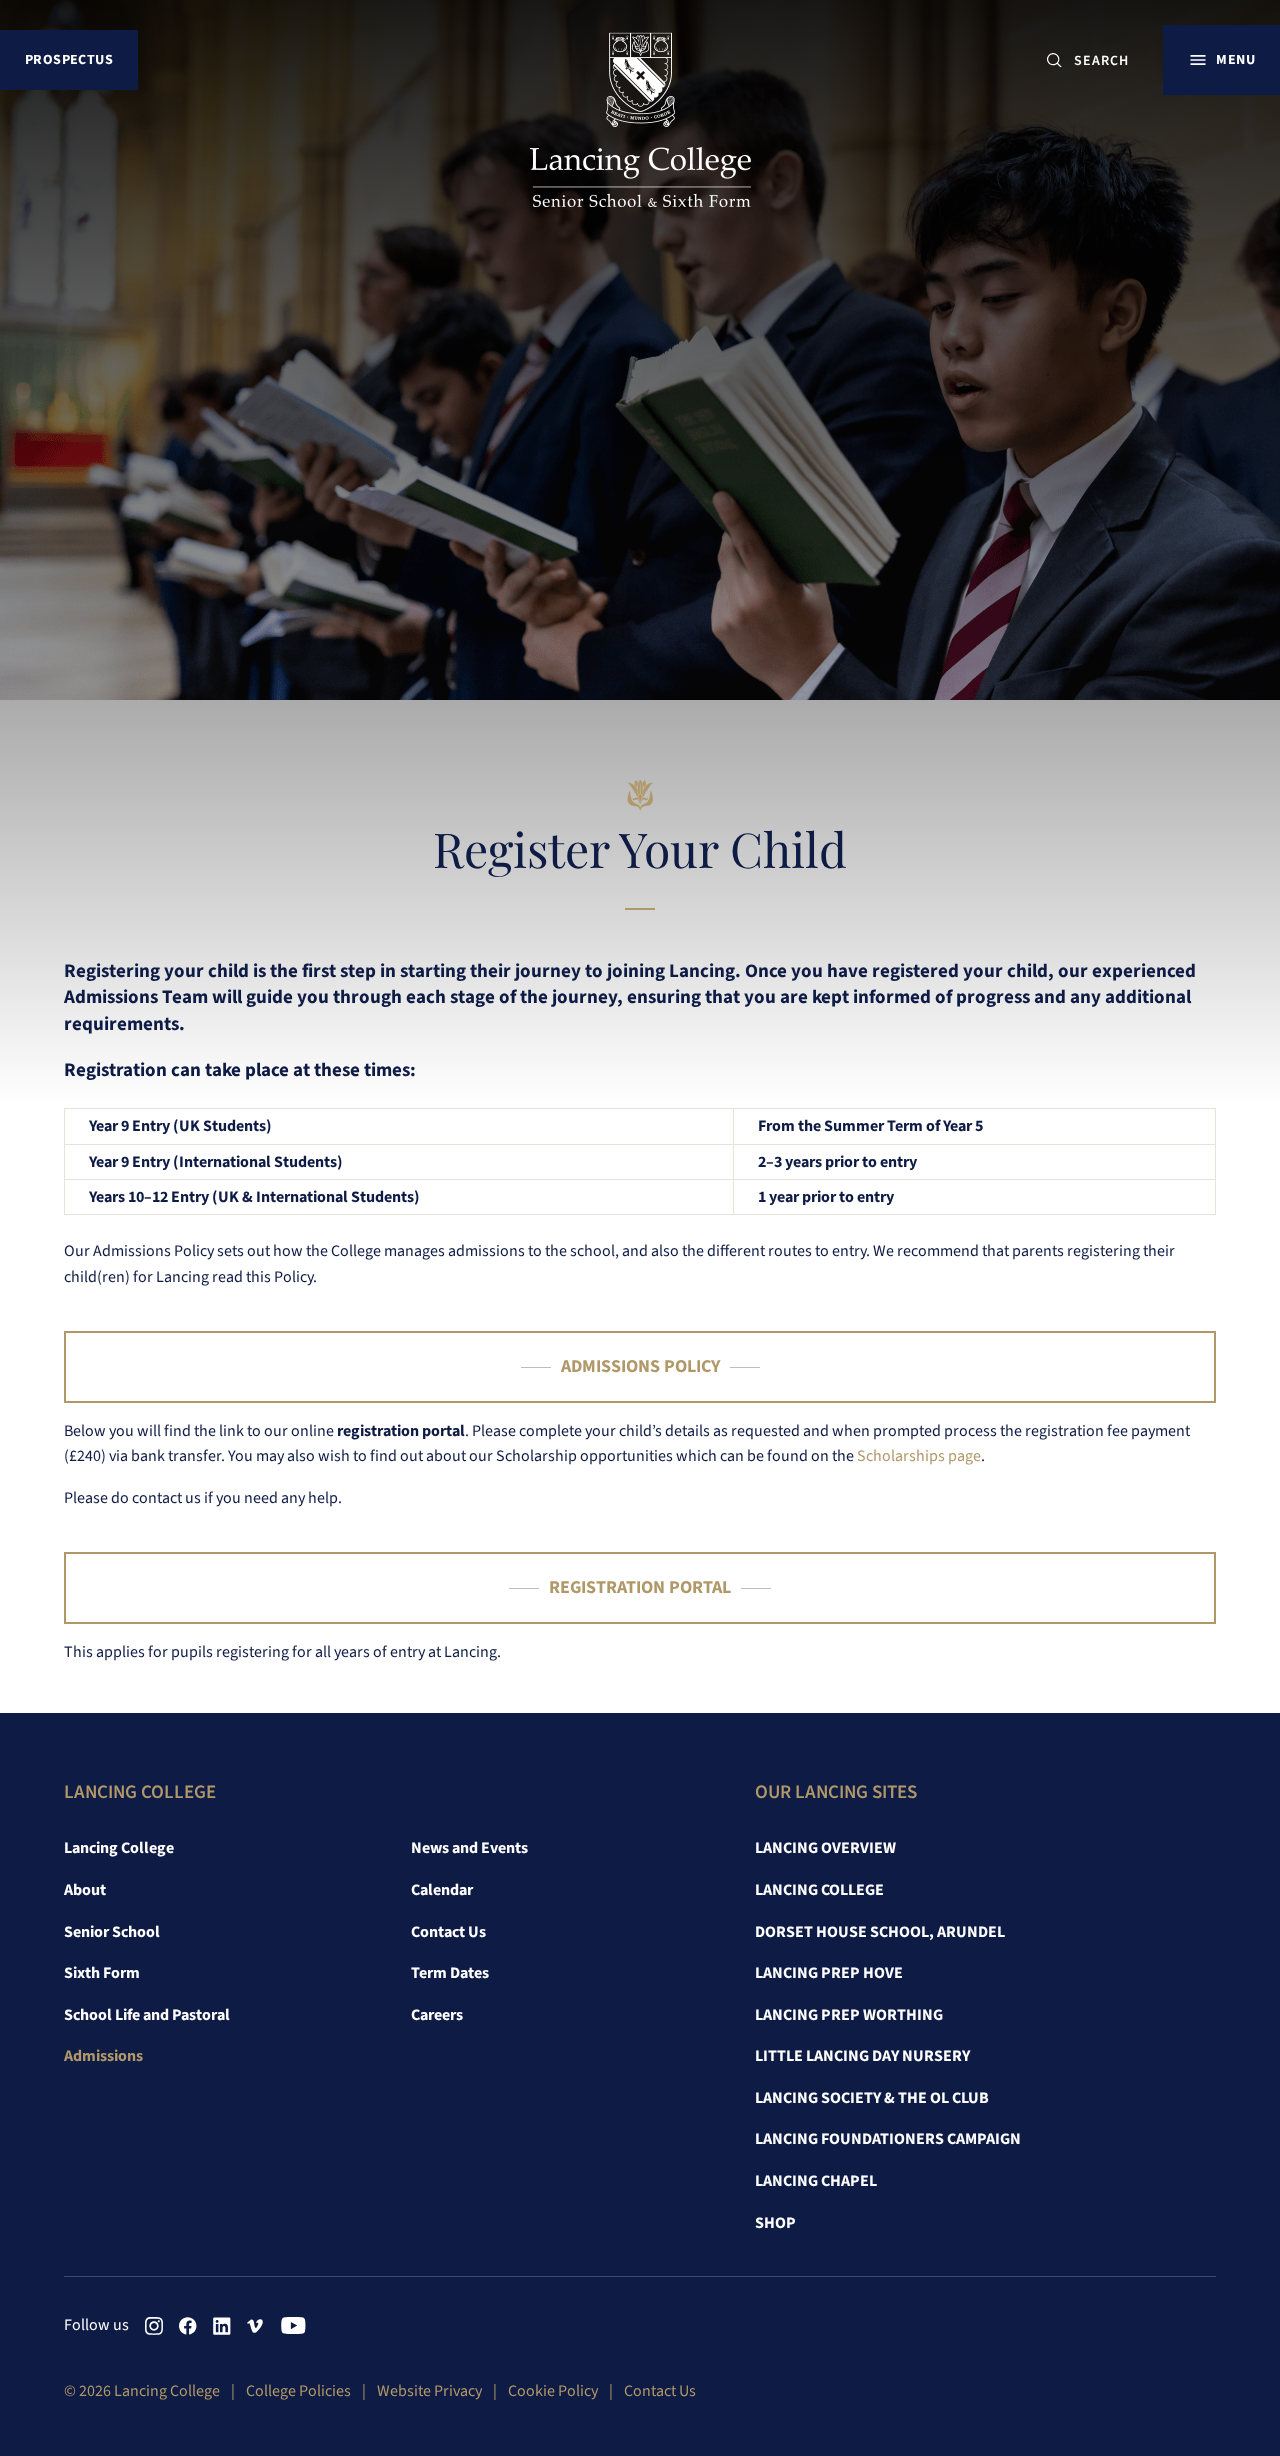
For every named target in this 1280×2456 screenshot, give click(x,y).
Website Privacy (429, 2391)
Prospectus (69, 59)
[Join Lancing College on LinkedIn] (222, 2326)
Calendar (442, 1890)
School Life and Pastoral (147, 2015)
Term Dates (450, 1973)
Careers (437, 2015)
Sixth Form (102, 1973)
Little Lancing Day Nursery (862, 2056)
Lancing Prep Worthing (849, 2015)
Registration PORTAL (640, 1587)
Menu (1235, 59)
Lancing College (119, 1848)
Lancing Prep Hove (829, 1973)
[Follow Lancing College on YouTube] (290, 2326)
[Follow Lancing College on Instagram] (154, 2326)
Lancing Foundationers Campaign (888, 2139)
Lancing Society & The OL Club (872, 2098)
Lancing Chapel (816, 2181)
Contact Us (448, 1932)
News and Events (469, 1848)
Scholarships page (919, 1456)
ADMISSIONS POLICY (640, 1366)
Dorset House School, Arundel (880, 1932)
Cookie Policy (553, 2391)
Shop (775, 2223)
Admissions (103, 2056)
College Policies (298, 2391)
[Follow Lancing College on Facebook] (188, 2326)
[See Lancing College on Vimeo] (256, 2326)
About (85, 1890)
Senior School (112, 1932)
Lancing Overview (825, 1848)
